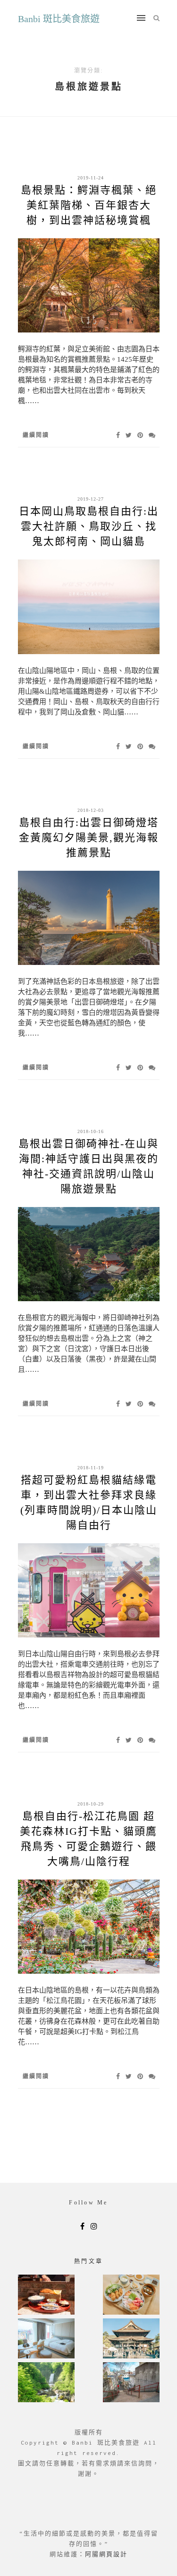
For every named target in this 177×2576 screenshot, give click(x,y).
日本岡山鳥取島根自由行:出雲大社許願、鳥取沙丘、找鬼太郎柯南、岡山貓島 (89, 526)
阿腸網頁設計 (106, 2554)
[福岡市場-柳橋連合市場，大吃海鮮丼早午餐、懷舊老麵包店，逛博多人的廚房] (131, 2296)
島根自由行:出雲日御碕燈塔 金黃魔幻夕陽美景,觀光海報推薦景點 (89, 838)
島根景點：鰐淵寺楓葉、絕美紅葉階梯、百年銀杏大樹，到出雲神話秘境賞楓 (89, 205)
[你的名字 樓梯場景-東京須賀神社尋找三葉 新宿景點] (131, 2383)
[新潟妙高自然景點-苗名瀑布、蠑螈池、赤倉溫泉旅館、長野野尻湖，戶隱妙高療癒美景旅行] (46, 2383)
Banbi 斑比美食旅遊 (59, 19)
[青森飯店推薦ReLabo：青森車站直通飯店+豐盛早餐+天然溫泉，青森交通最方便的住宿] (46, 2339)
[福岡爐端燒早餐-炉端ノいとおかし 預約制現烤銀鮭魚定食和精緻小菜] (46, 2296)
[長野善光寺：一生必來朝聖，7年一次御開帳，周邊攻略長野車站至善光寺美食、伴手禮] (131, 2339)
